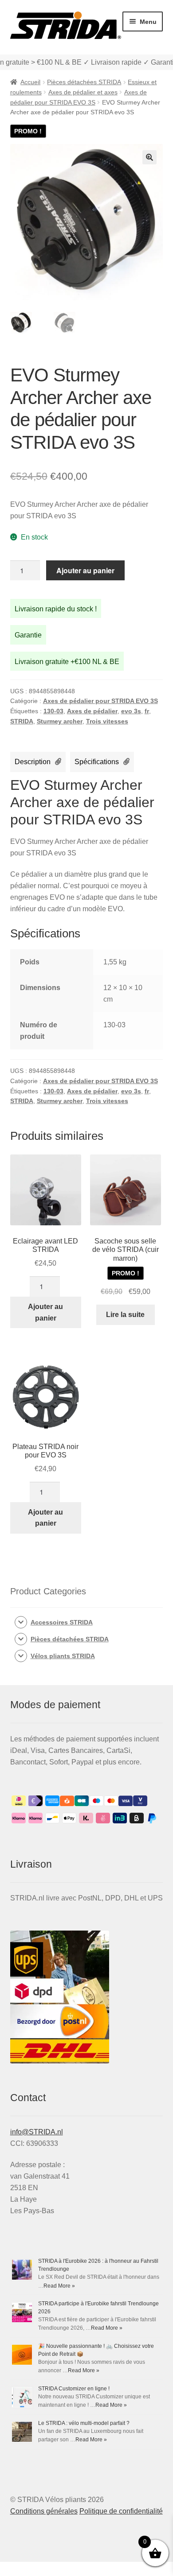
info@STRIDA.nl (37, 2132)
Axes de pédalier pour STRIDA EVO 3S (100, 701)
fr (147, 711)
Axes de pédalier (92, 711)
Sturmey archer (60, 721)
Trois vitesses (107, 721)
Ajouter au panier (85, 570)
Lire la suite (125, 1315)
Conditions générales (44, 2511)
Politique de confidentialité (121, 2511)
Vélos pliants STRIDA (63, 1656)
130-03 (53, 711)
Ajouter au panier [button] (45, 1312)
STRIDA (22, 721)
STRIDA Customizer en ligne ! (74, 2389)
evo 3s (131, 711)
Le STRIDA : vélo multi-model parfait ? (84, 2423)
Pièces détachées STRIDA (84, 82)
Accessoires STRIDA (62, 1622)
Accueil (30, 82)
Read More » (59, 2286)
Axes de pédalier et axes (83, 92)
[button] (149, 157)
